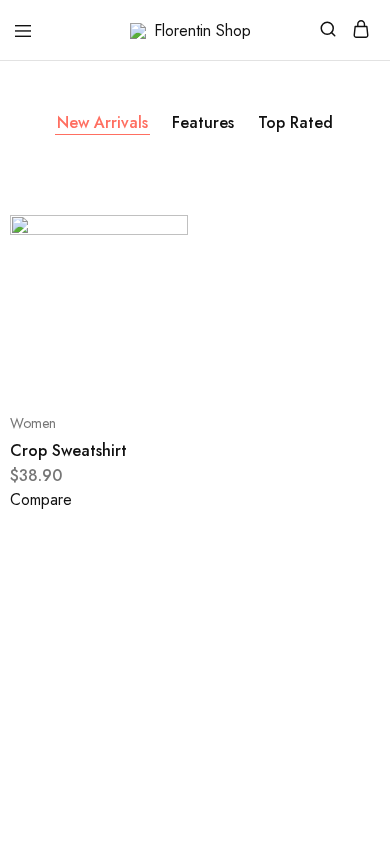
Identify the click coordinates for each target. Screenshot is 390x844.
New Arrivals (102, 122)
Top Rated (295, 122)
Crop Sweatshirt (68, 450)
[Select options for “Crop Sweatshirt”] (151, 250)
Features (203, 122)
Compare (41, 499)
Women (33, 423)
